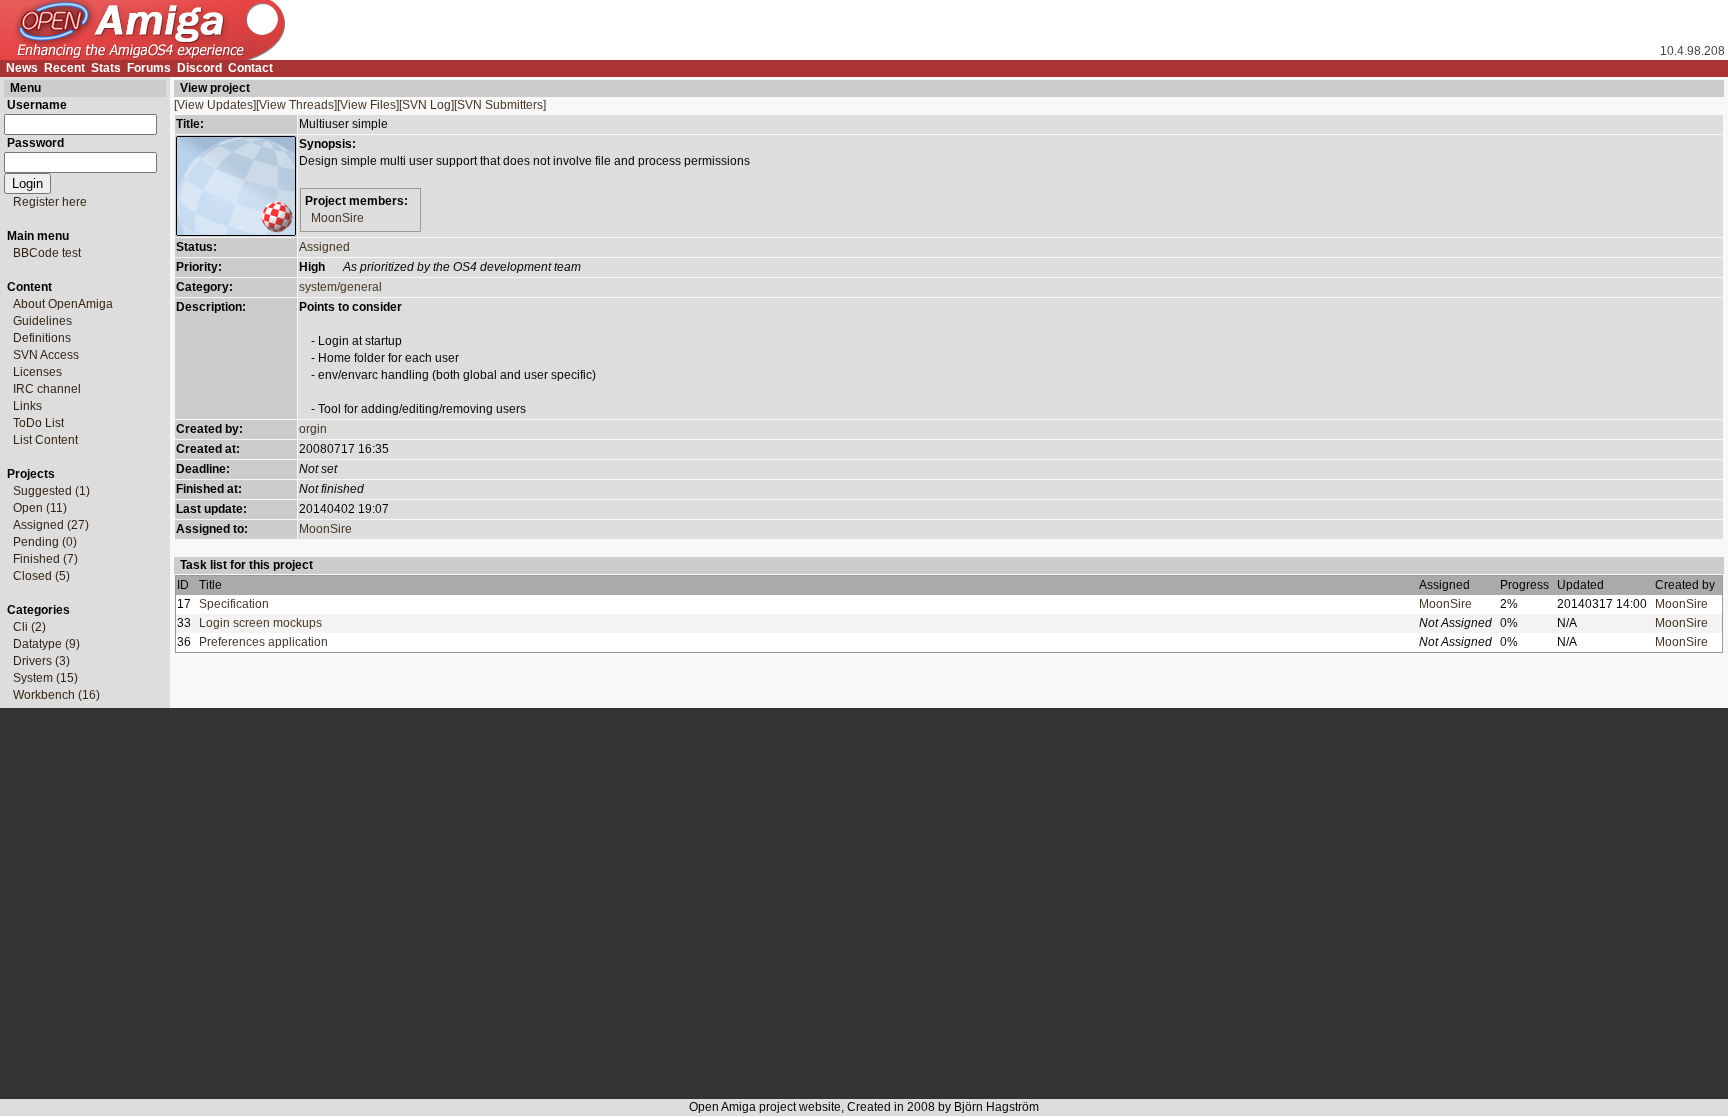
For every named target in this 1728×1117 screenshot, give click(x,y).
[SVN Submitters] (500, 105)
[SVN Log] (426, 105)
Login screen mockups (260, 623)
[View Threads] (296, 105)
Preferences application (263, 642)
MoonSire (337, 218)
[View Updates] (215, 105)
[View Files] (368, 105)
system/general (340, 287)
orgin (313, 429)
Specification (234, 604)
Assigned (324, 247)
